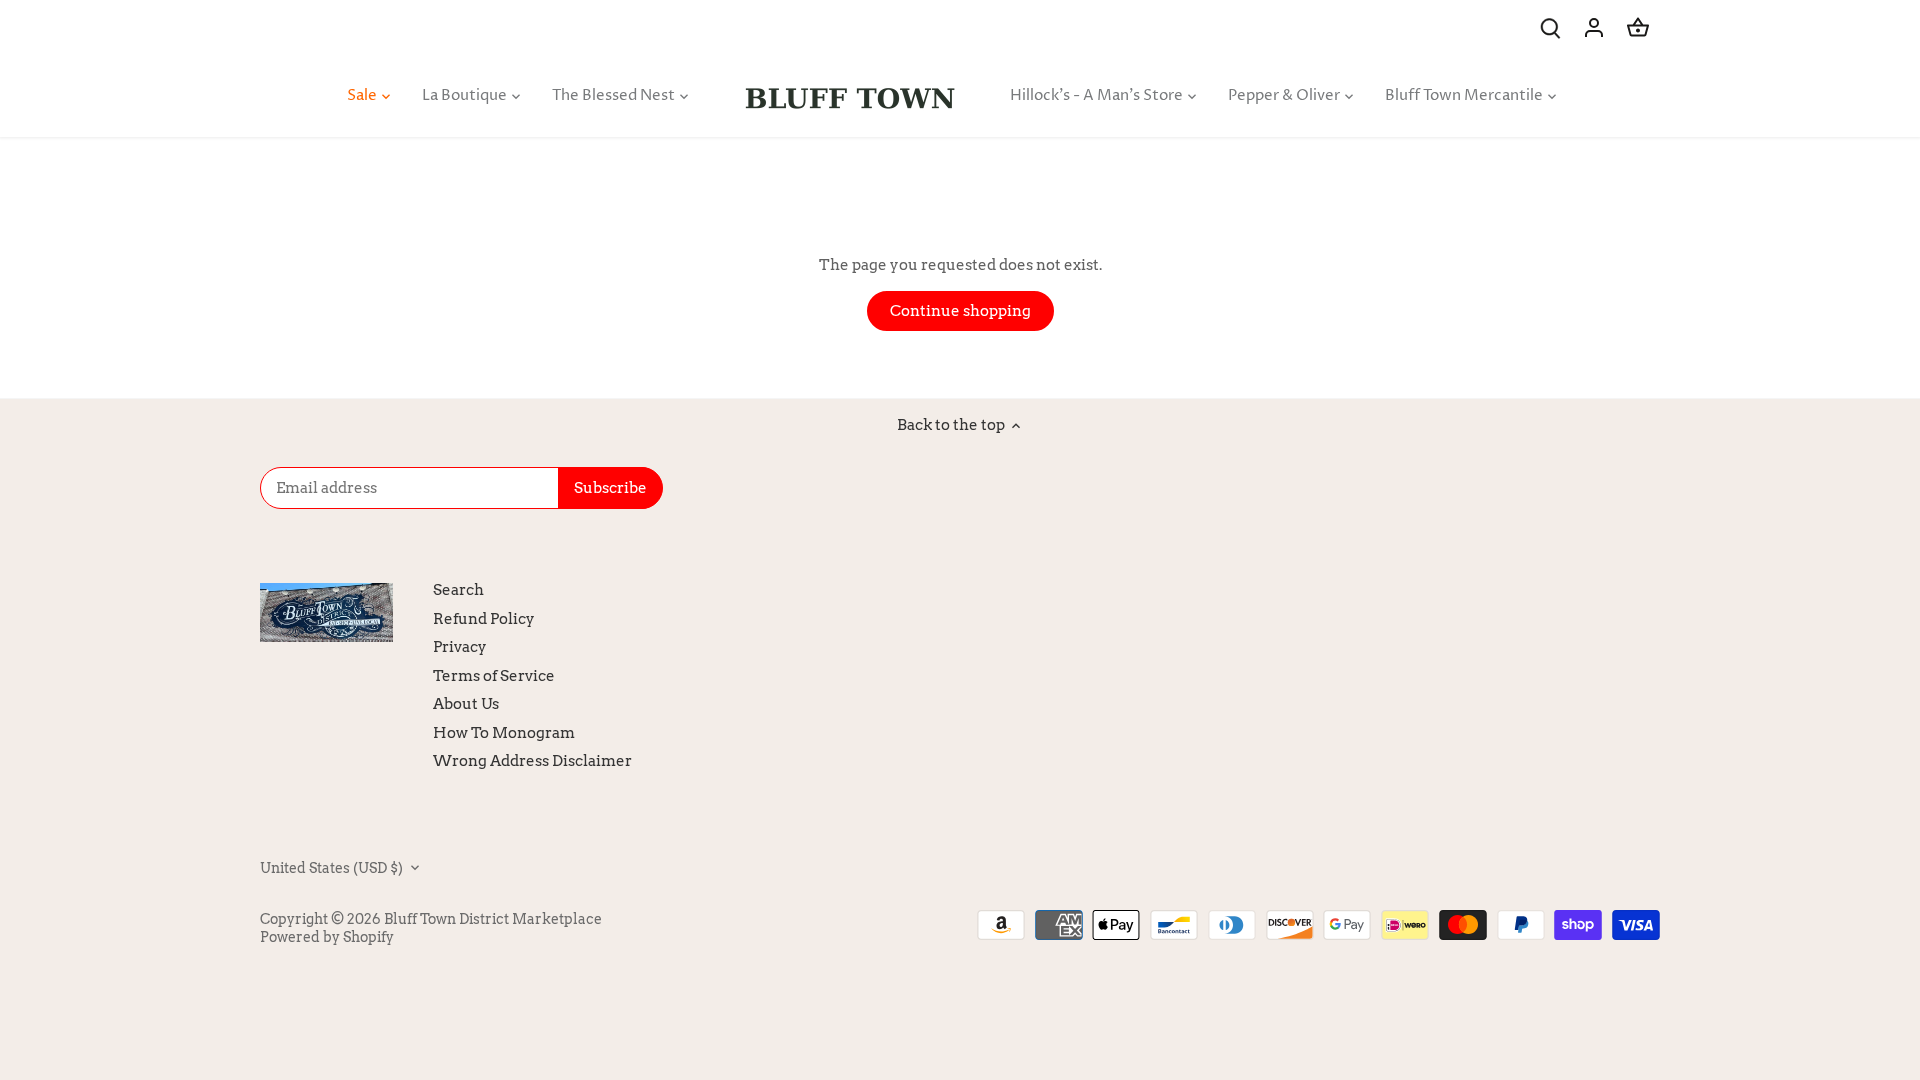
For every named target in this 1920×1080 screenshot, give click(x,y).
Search (458, 590)
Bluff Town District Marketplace (493, 919)
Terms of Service (494, 676)
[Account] (1594, 27)
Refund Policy (484, 619)
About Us (466, 704)
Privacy (460, 647)
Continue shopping (960, 311)
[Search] (1550, 27)
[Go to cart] (1638, 27)
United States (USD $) (331, 868)
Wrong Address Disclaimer (532, 761)
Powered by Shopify (327, 937)
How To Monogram (504, 733)
